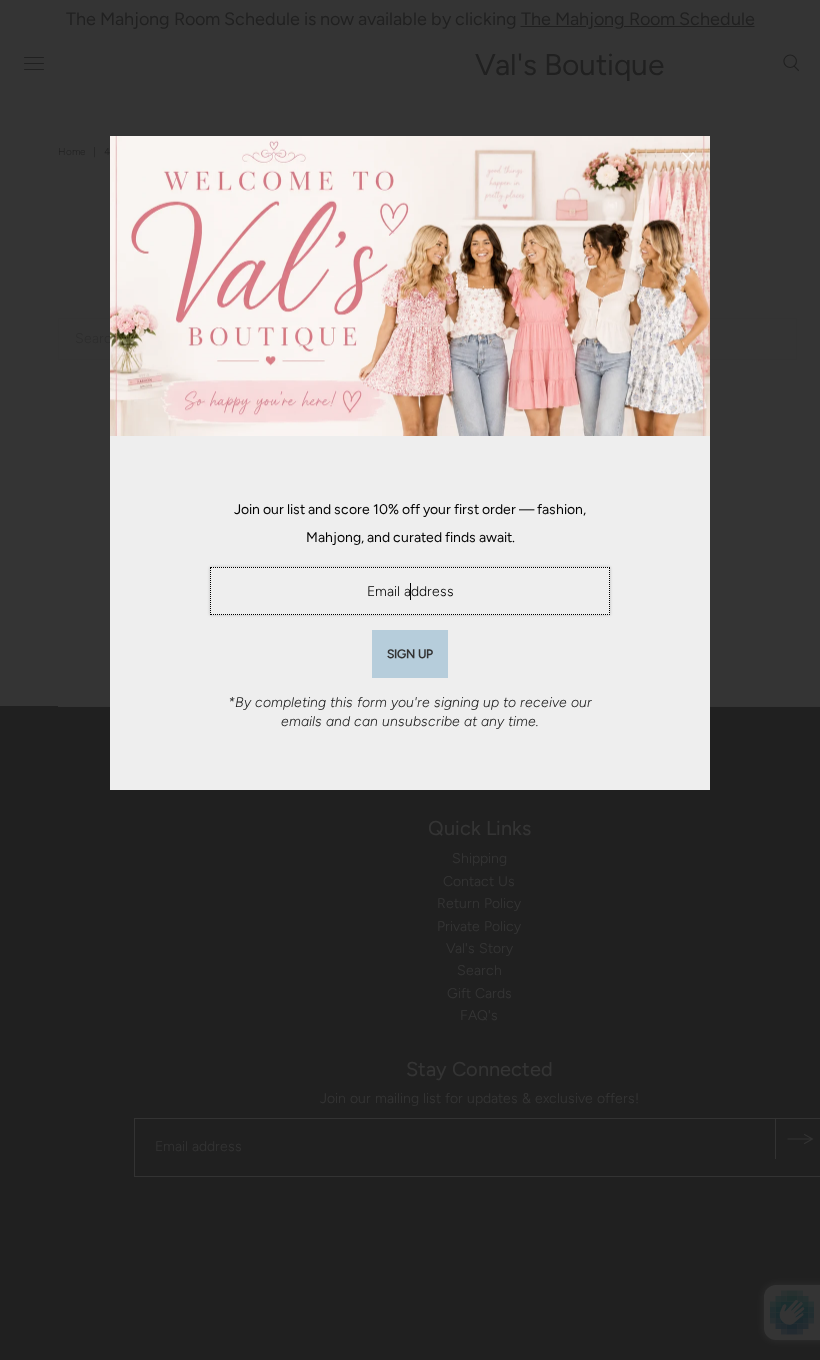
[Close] (688, 158)
